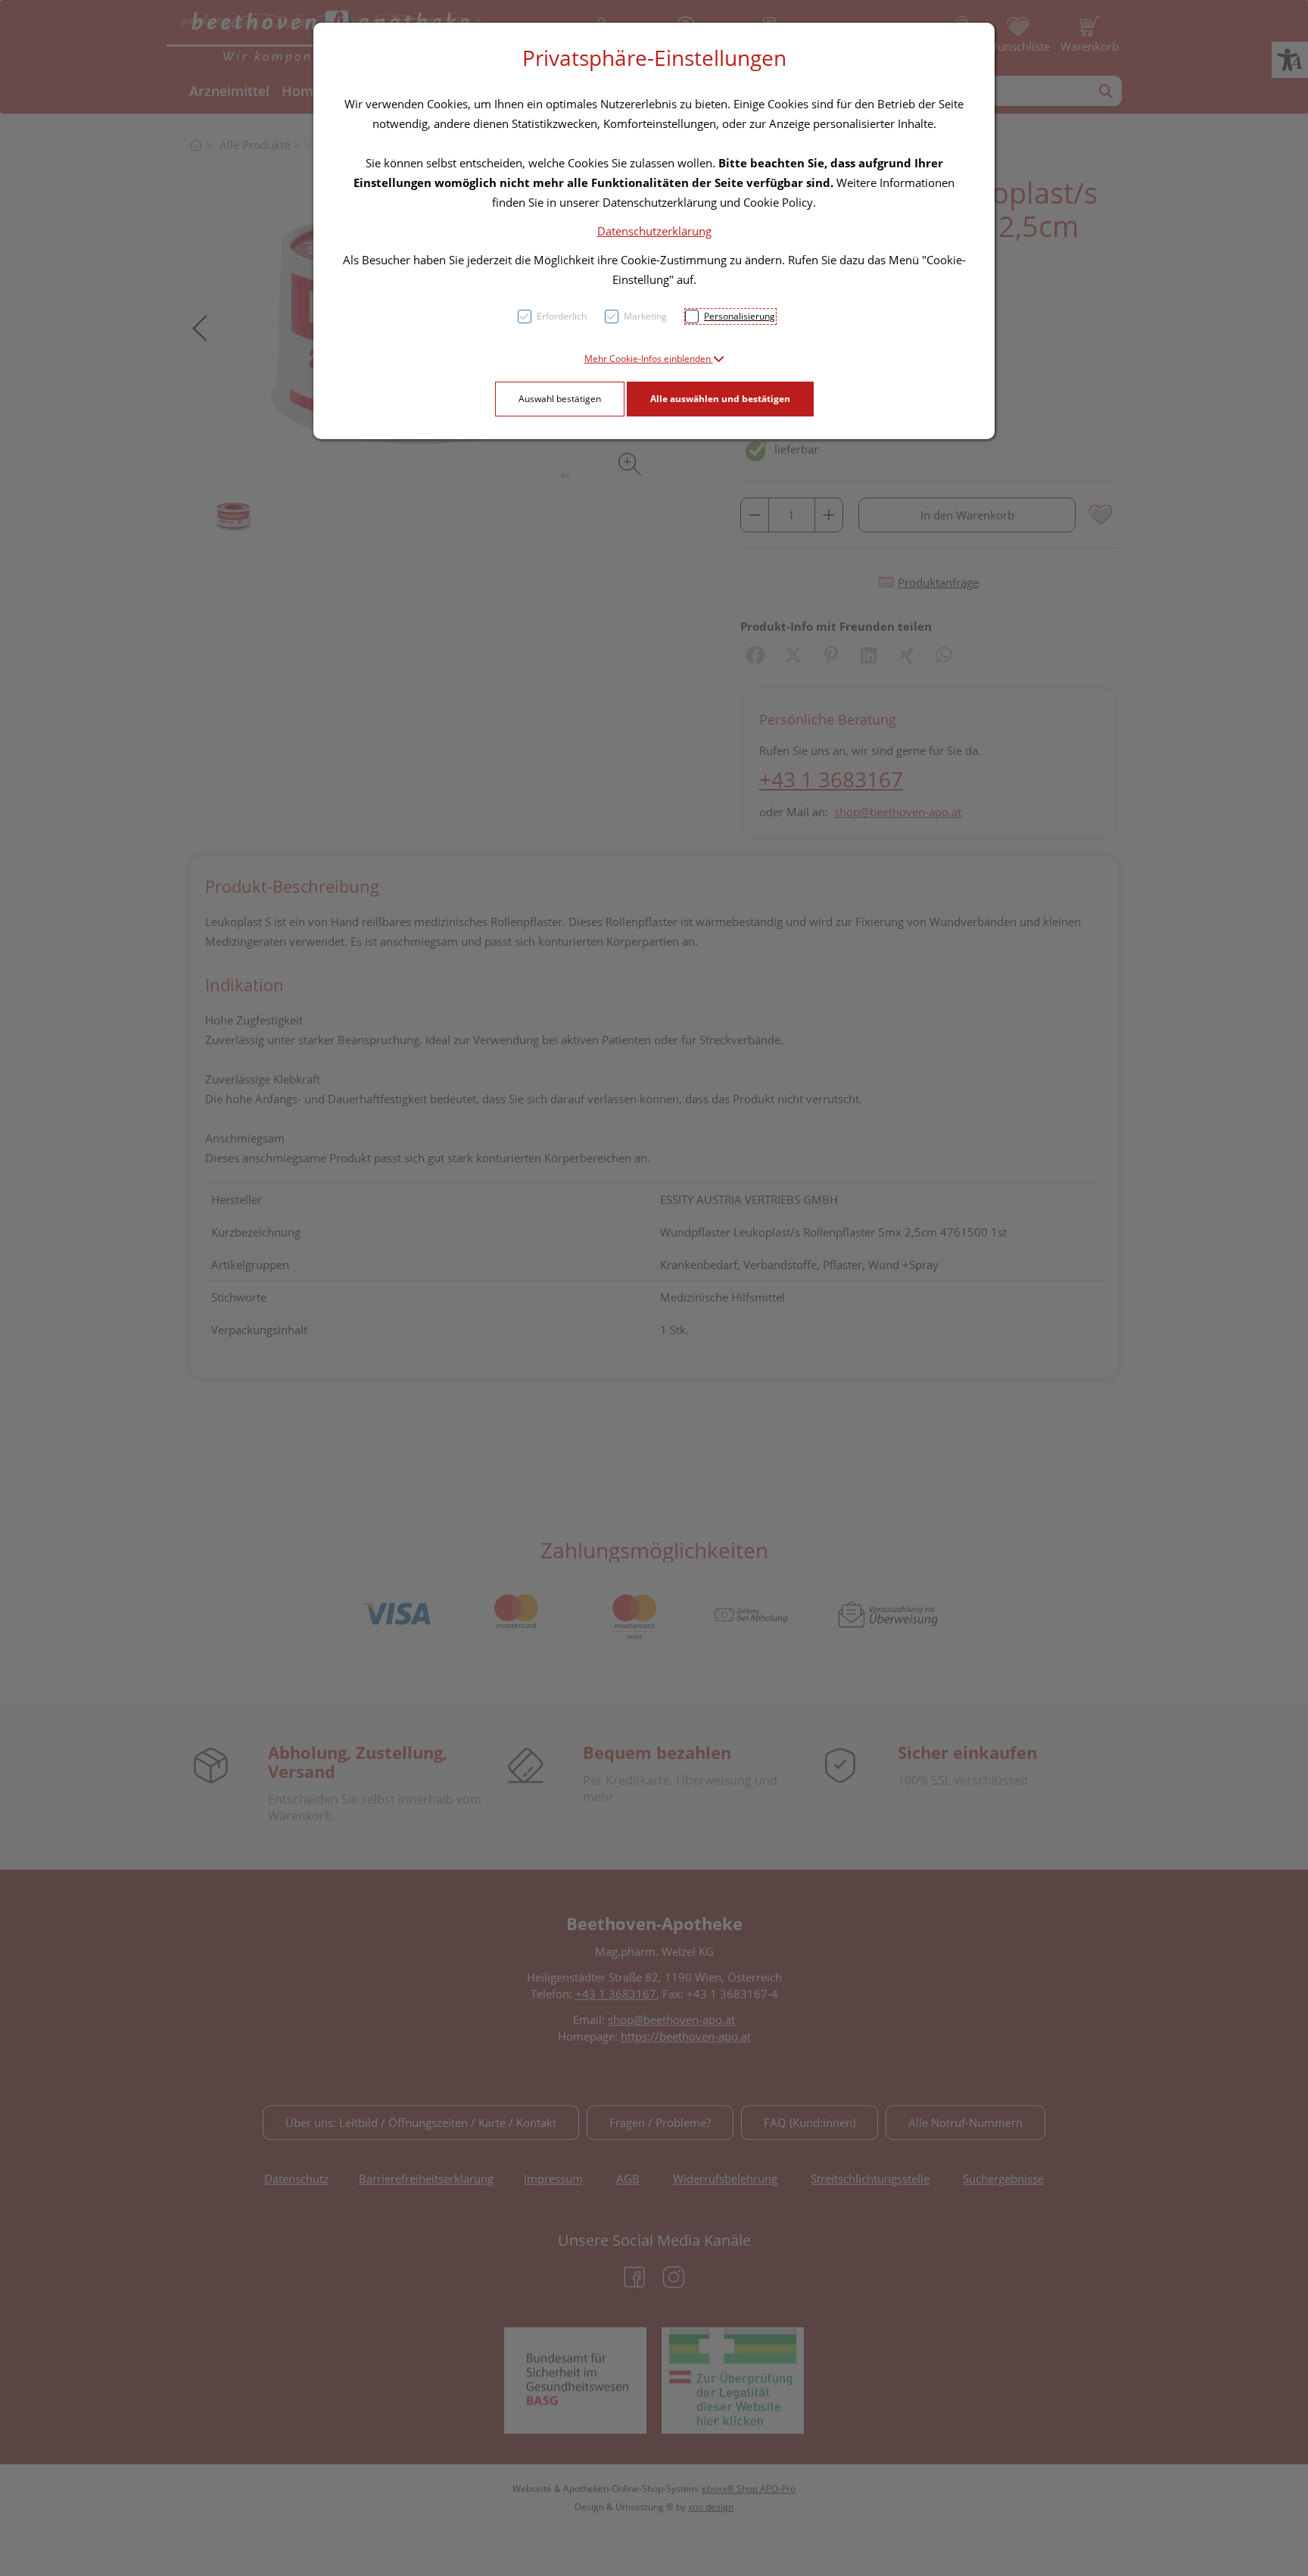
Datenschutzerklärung (654, 231)
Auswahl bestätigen (560, 399)
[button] (654, 359)
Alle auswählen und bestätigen (720, 399)
